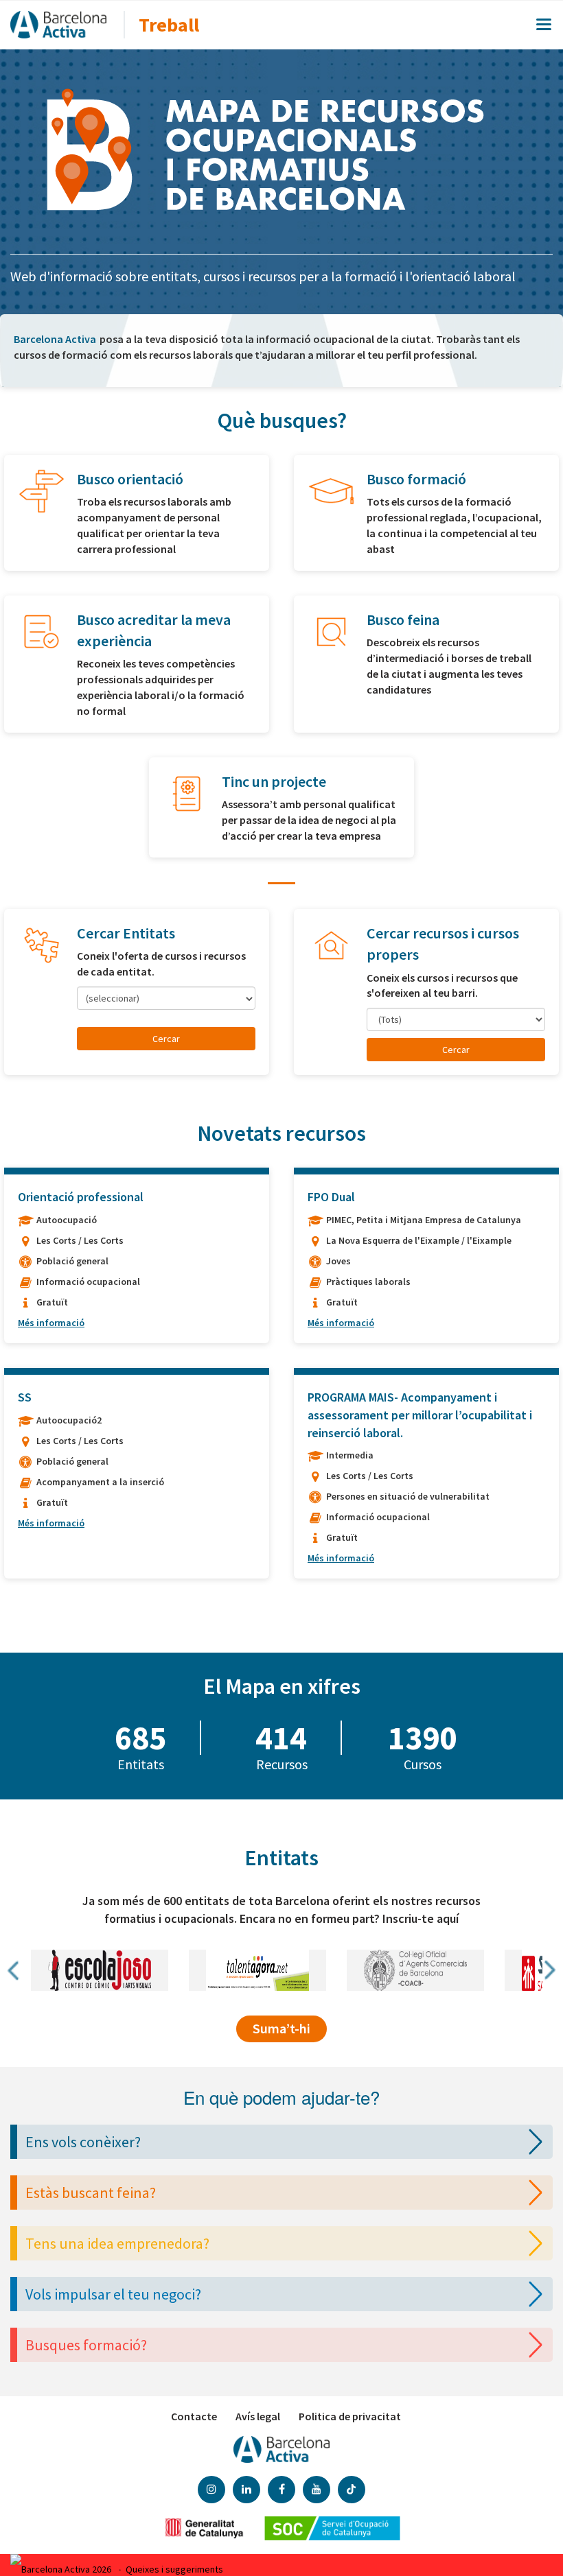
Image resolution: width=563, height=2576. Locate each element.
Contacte (194, 2416)
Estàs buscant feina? (91, 2193)
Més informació (51, 1323)
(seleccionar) (113, 998)
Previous (14, 1970)
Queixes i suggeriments (174, 2569)
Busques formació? (86, 2345)
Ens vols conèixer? (83, 2142)
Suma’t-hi (281, 2028)
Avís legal (258, 2416)
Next (549, 1970)
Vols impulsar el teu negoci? (113, 2294)
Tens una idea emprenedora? (117, 2243)
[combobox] (166, 998)
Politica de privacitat (350, 2416)
